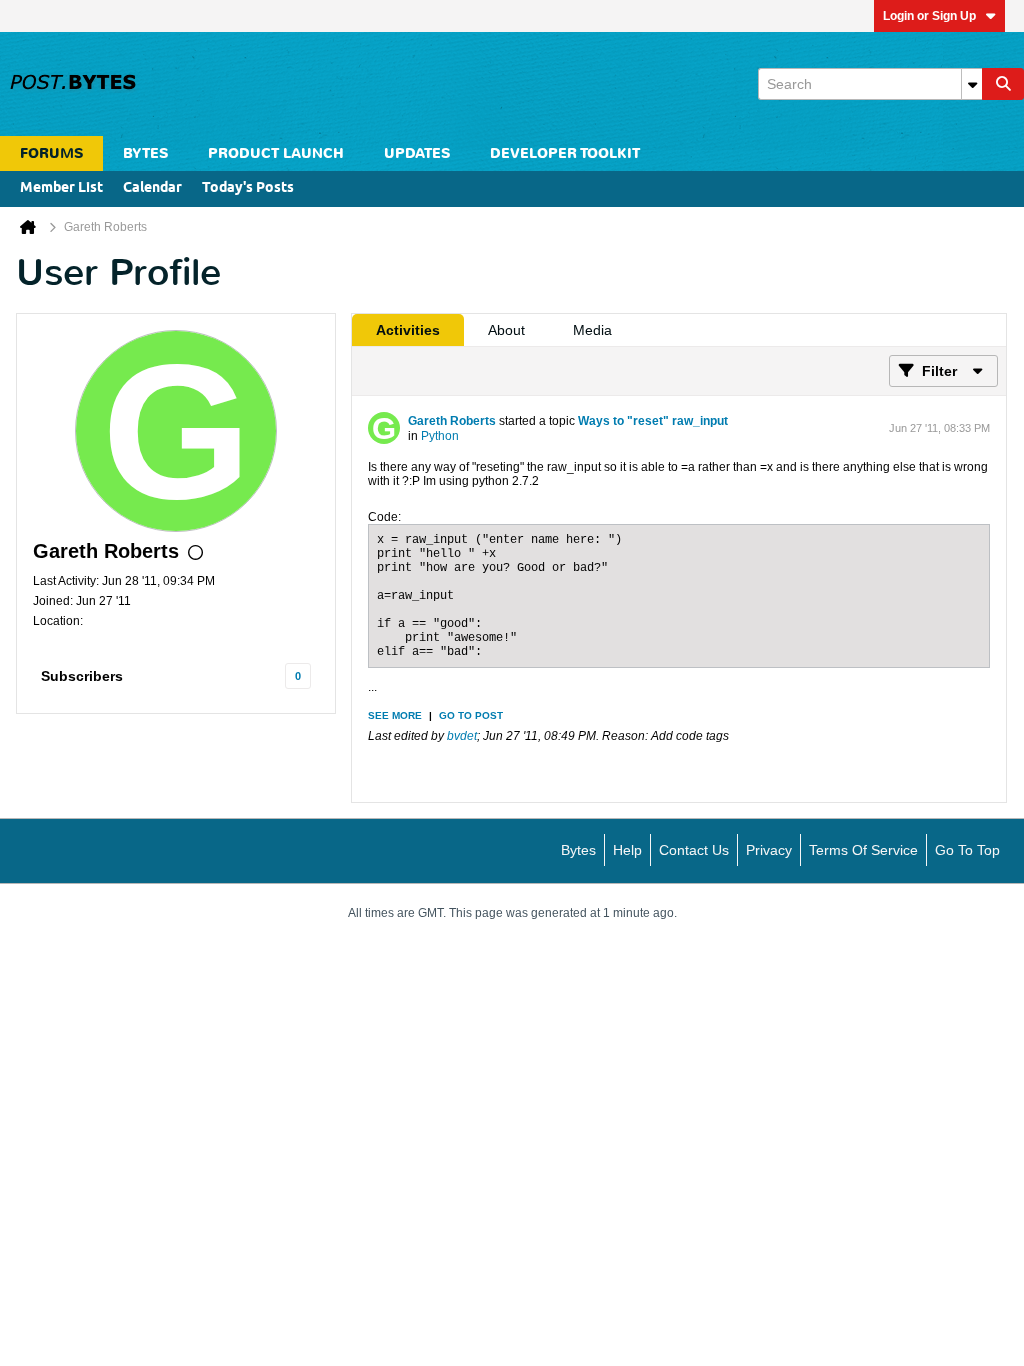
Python (440, 436)
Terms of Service (863, 850)
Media (592, 330)
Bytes (578, 850)
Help (627, 850)
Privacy (769, 850)
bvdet (462, 736)
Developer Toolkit (565, 153)
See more (395, 715)
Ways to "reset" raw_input (653, 421)
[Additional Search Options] (972, 84)
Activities (408, 330)
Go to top (967, 850)
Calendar (152, 188)
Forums (51, 153)
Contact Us (694, 850)
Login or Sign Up (929, 16)
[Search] (1003, 84)
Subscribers (82, 676)
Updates (417, 153)
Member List (61, 188)
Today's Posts (248, 188)
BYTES (145, 153)
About (506, 330)
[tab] (408, 330)
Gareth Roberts (452, 421)
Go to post (471, 715)
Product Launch (276, 153)
